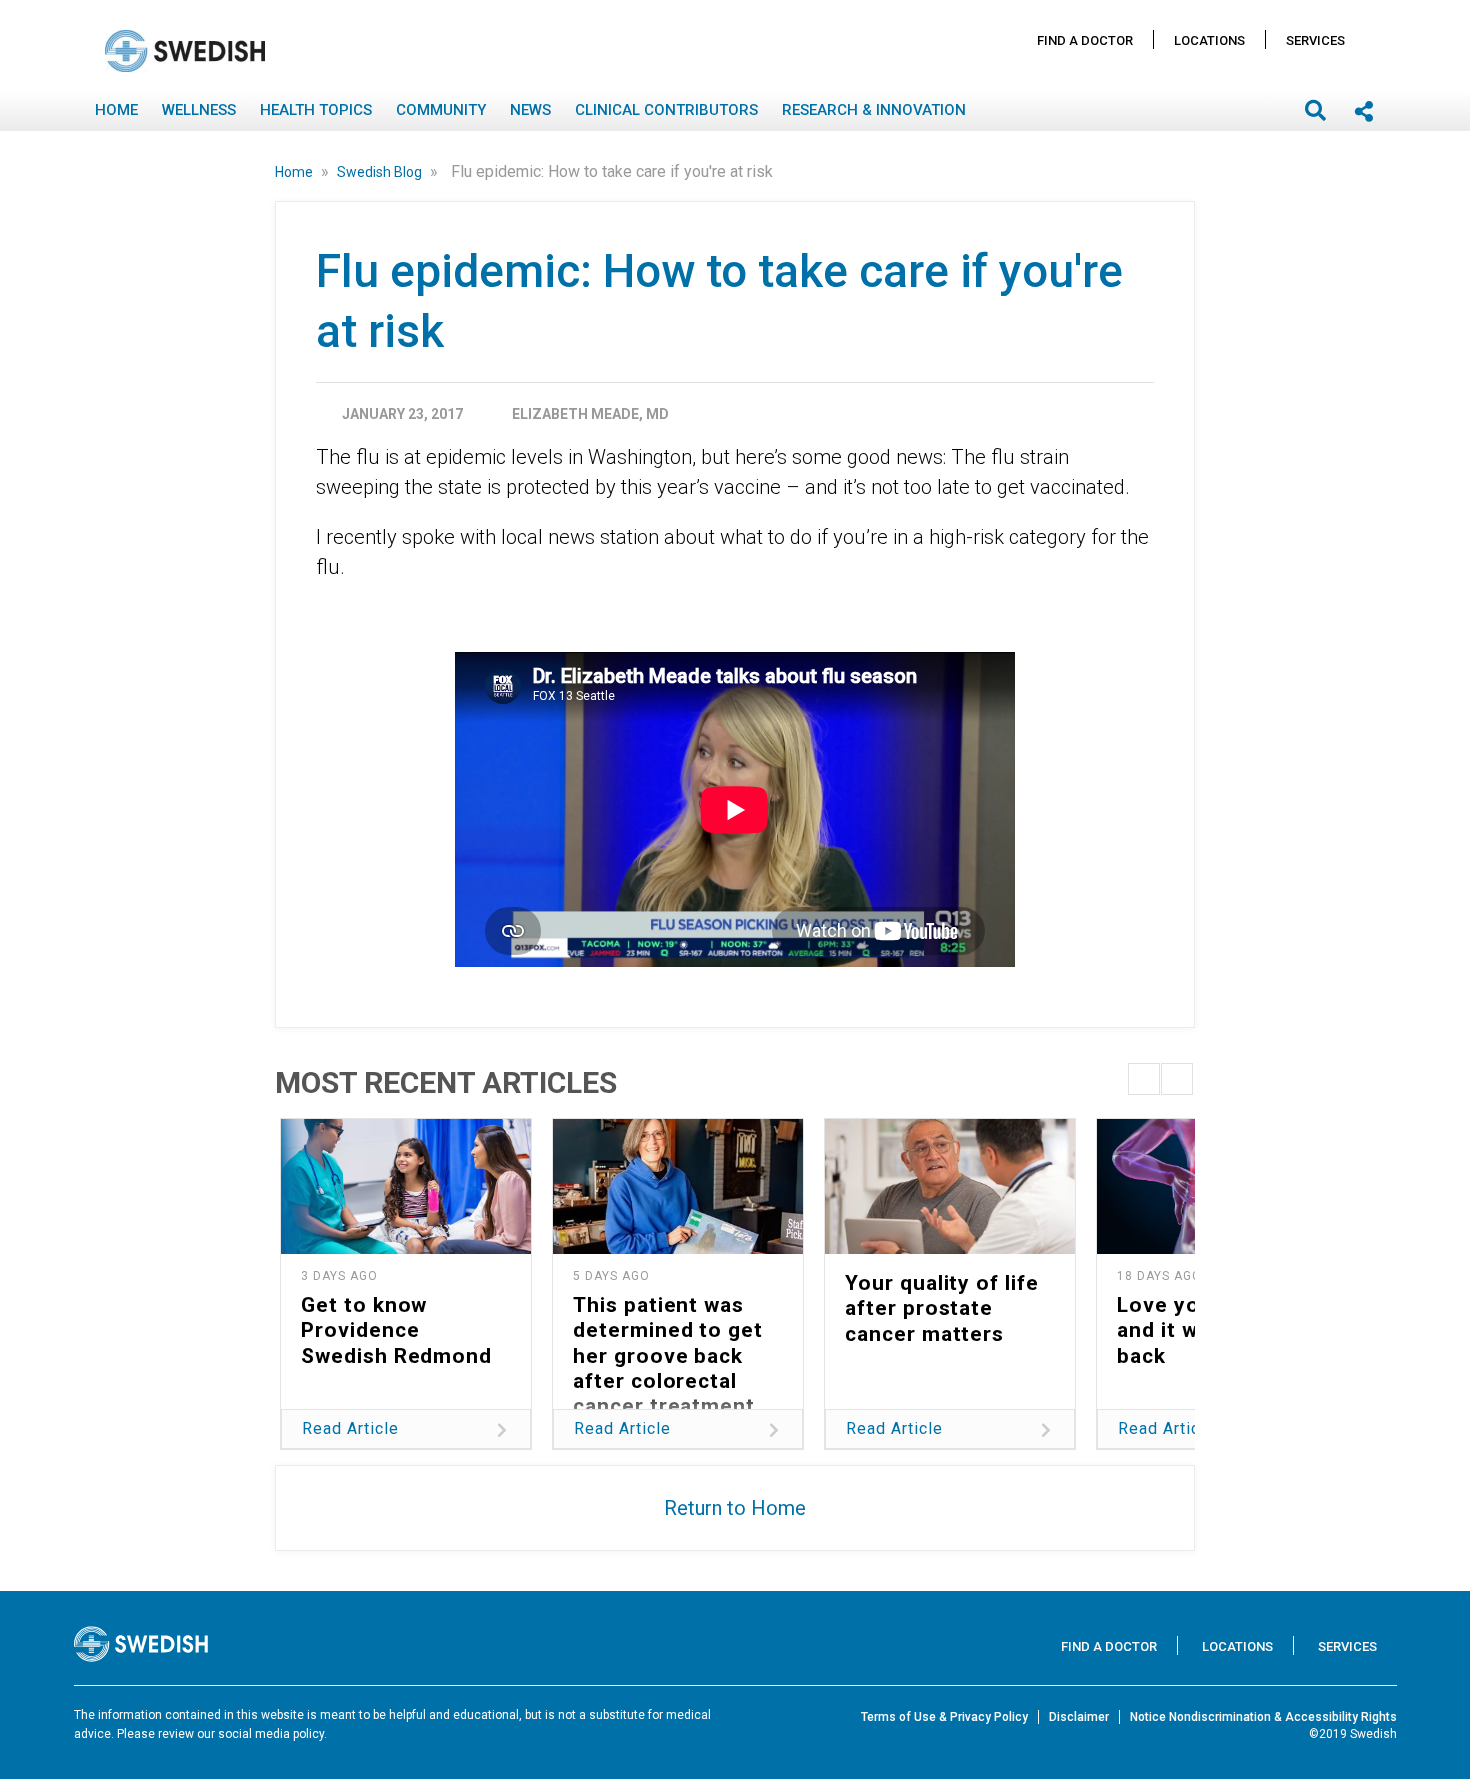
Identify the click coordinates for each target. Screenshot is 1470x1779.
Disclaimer (1079, 1717)
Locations (1209, 40)
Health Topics (316, 110)
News (530, 110)
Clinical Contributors (666, 110)
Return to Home (735, 1508)
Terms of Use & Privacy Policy (944, 1717)
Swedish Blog (381, 172)
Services (1315, 40)
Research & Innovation (874, 110)
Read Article (350, 1428)
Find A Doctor (1085, 40)
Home (116, 110)
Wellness (199, 110)
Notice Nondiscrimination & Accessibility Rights (1263, 1717)
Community (441, 110)
